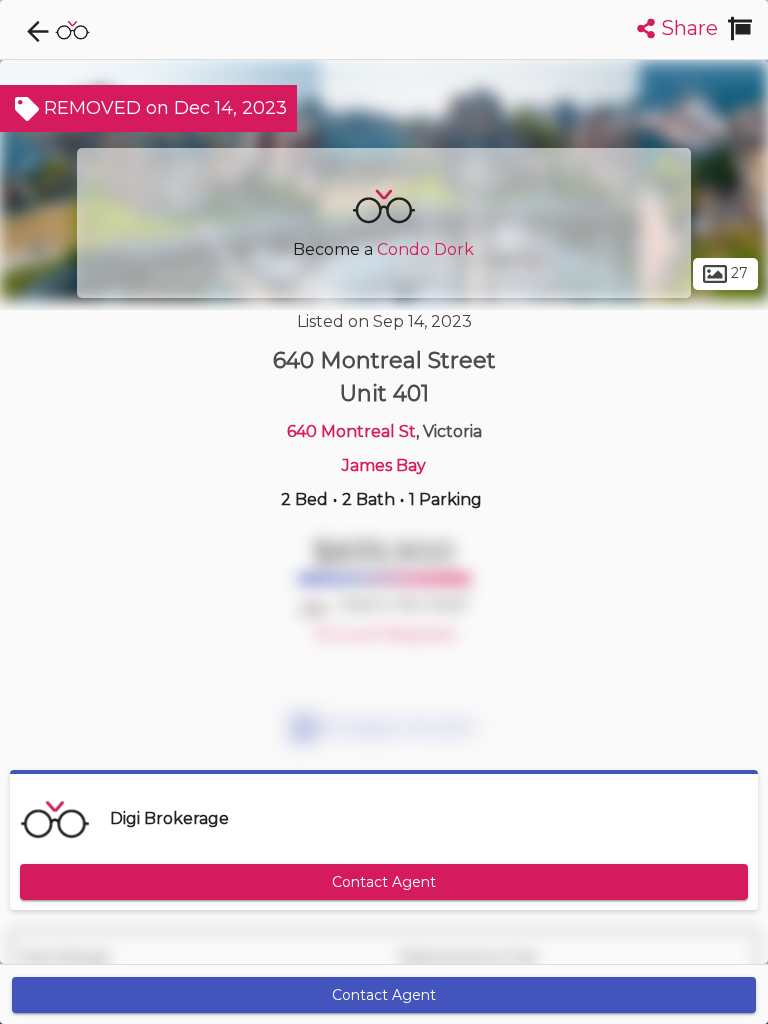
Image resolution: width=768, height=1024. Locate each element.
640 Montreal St (351, 431)
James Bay (384, 465)
